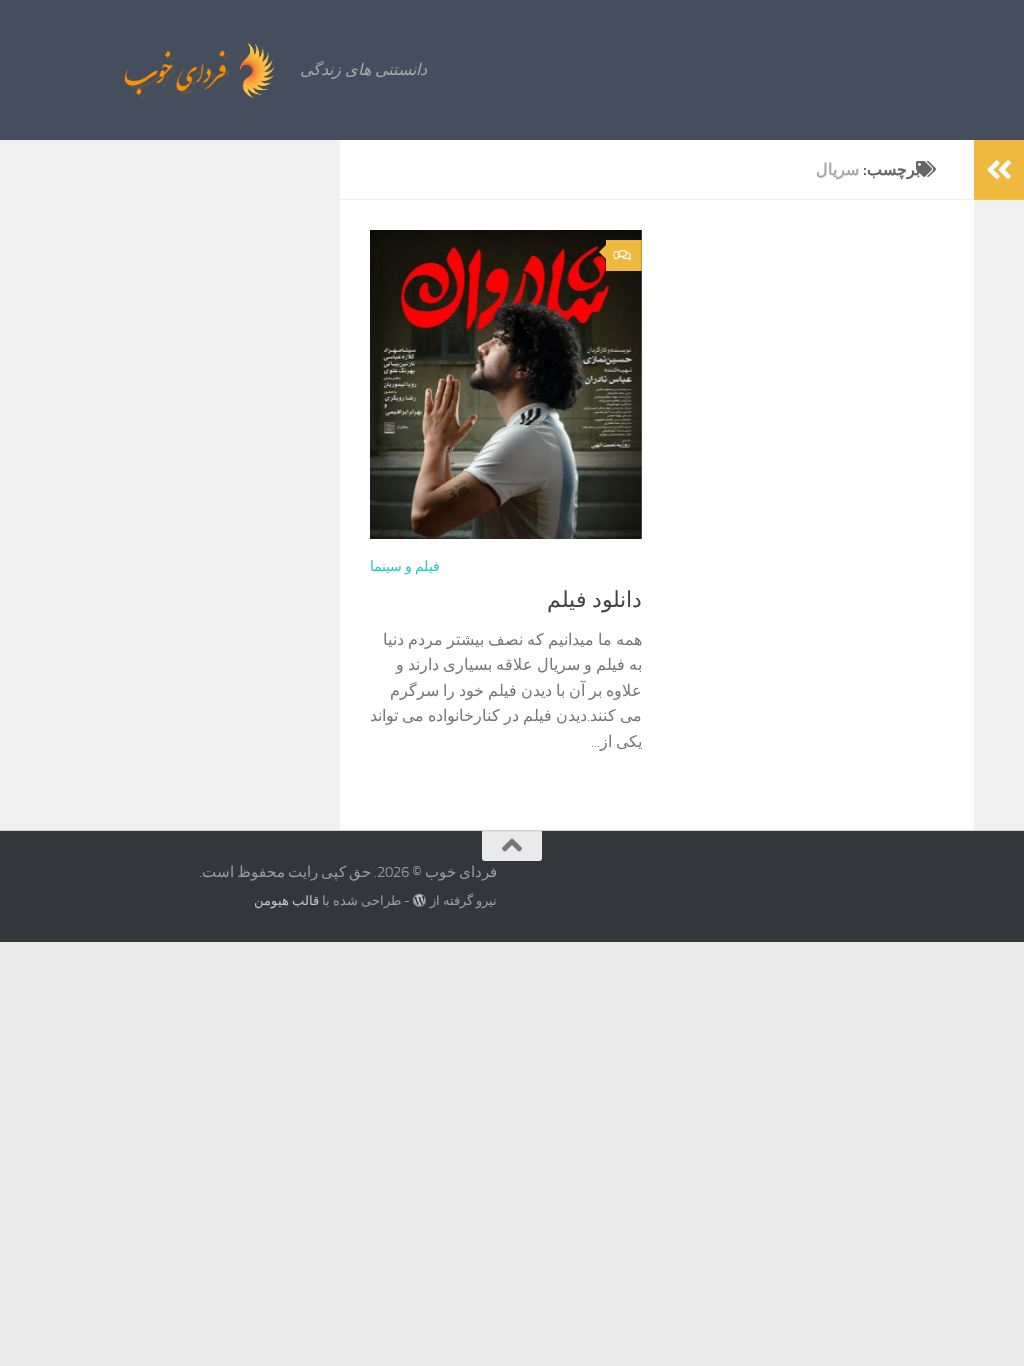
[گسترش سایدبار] (999, 170)
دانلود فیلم (594, 600)
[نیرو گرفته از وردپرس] (419, 900)
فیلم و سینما (405, 566)
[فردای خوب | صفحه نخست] (155, 70)
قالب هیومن (286, 900)
